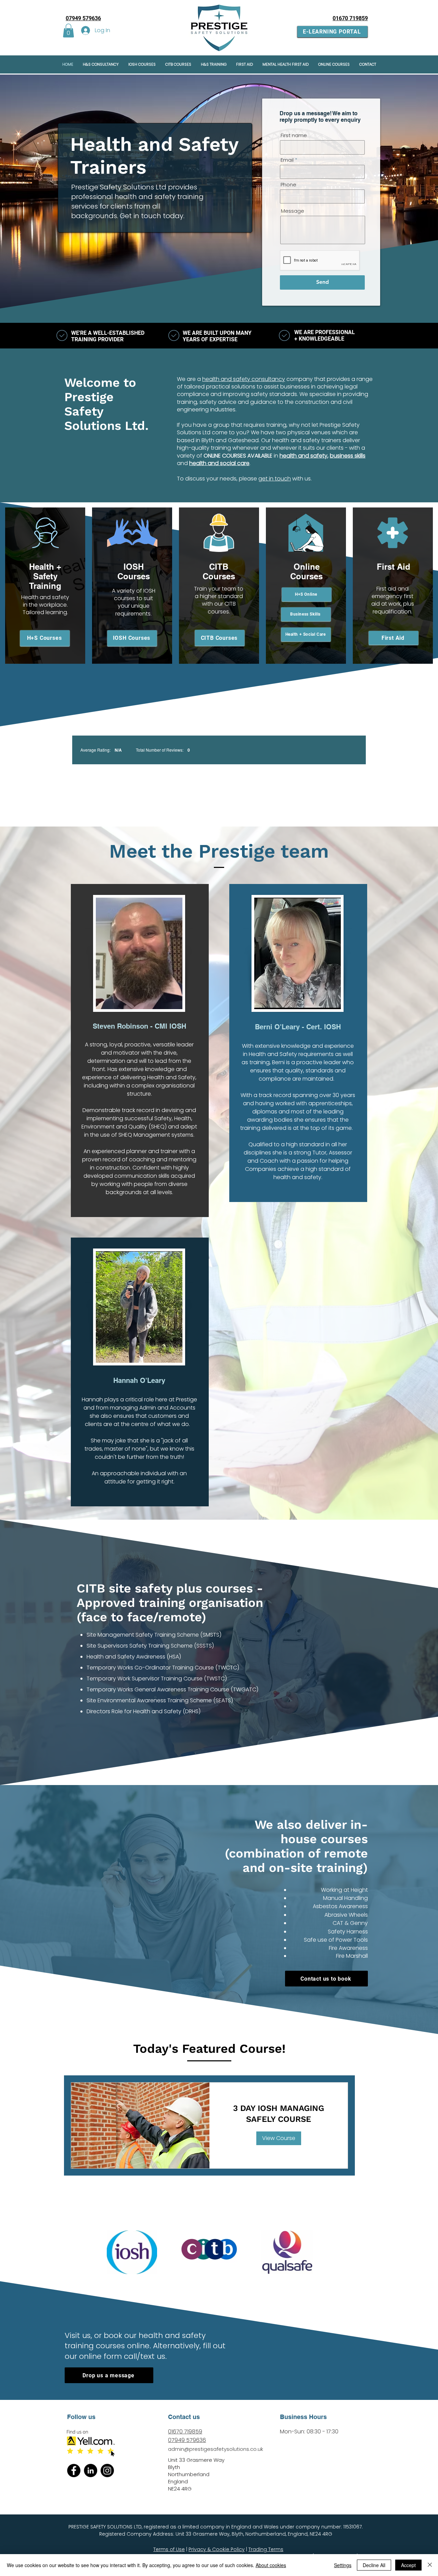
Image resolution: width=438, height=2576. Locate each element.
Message (293, 211)
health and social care (219, 463)
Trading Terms (266, 2549)
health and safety (304, 456)
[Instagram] (107, 2471)
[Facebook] (74, 2471)
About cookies (271, 2565)
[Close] (430, 2565)
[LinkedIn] (91, 2471)
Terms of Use (169, 2549)
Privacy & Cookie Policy (217, 2549)
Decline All (374, 2565)
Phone (288, 184)
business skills (348, 456)
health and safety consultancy (244, 379)
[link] (279, 2114)
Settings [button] (343, 2565)
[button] (68, 31)
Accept (408, 2565)
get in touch (275, 479)
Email (287, 160)
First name (294, 135)
